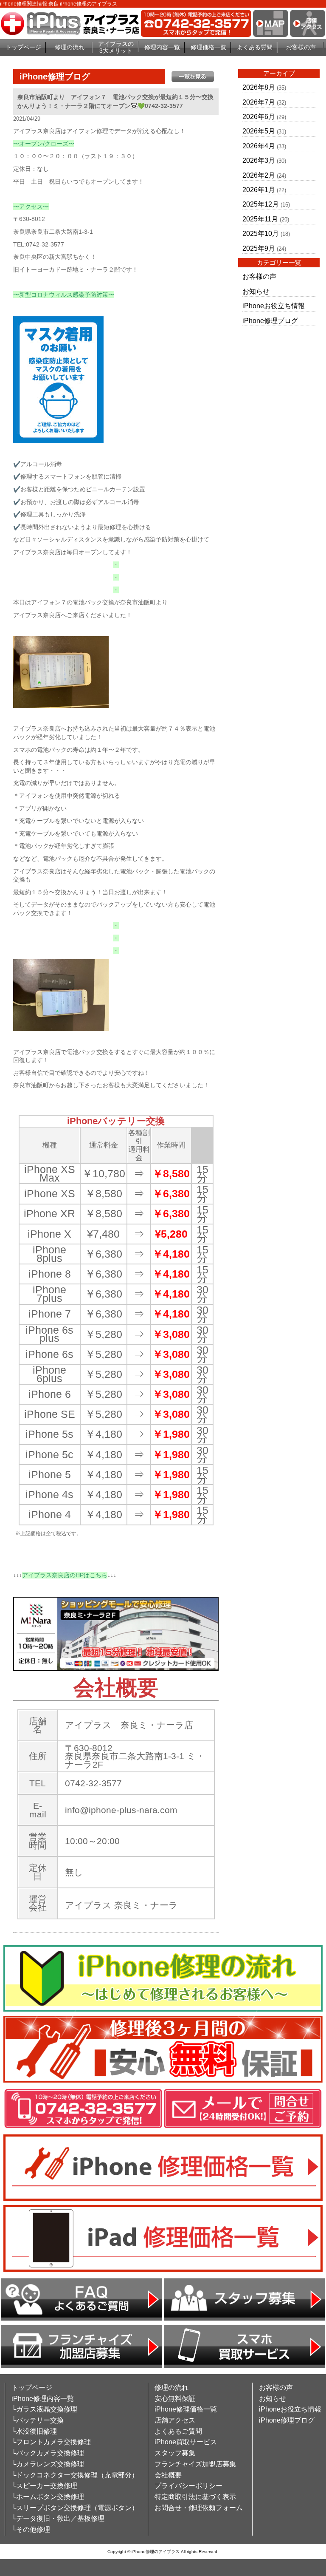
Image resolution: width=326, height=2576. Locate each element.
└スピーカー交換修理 (44, 2486)
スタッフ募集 (175, 2453)
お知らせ (256, 291)
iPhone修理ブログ (270, 321)
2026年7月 (259, 102)
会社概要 (168, 2475)
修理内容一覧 (162, 47)
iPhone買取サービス (186, 2442)
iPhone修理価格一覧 (186, 2409)
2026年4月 (259, 146)
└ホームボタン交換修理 (48, 2497)
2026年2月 (259, 175)
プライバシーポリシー (188, 2486)
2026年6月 (259, 117)
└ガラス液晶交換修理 (44, 2409)
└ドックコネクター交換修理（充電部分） (75, 2475)
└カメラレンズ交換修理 (48, 2464)
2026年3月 (259, 160)
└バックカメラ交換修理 (48, 2453)
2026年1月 (259, 190)
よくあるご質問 (178, 2431)
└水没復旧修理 (34, 2431)
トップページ (23, 47)
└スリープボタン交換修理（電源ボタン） (75, 2508)
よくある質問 (255, 47)
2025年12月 (261, 204)
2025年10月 (261, 234)
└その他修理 (31, 2529)
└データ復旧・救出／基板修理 (58, 2518)
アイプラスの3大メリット (116, 47)
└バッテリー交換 (38, 2420)
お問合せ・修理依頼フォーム (199, 2508)
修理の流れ (70, 47)
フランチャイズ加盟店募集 (195, 2464)
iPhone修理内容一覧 (43, 2399)
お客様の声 (301, 47)
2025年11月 (260, 219)
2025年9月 (259, 248)
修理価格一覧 (208, 47)
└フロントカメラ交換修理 (51, 2442)
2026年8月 (259, 87)
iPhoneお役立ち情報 (274, 306)
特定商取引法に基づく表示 (195, 2497)
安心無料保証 (175, 2399)
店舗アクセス (175, 2420)
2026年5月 (259, 131)
